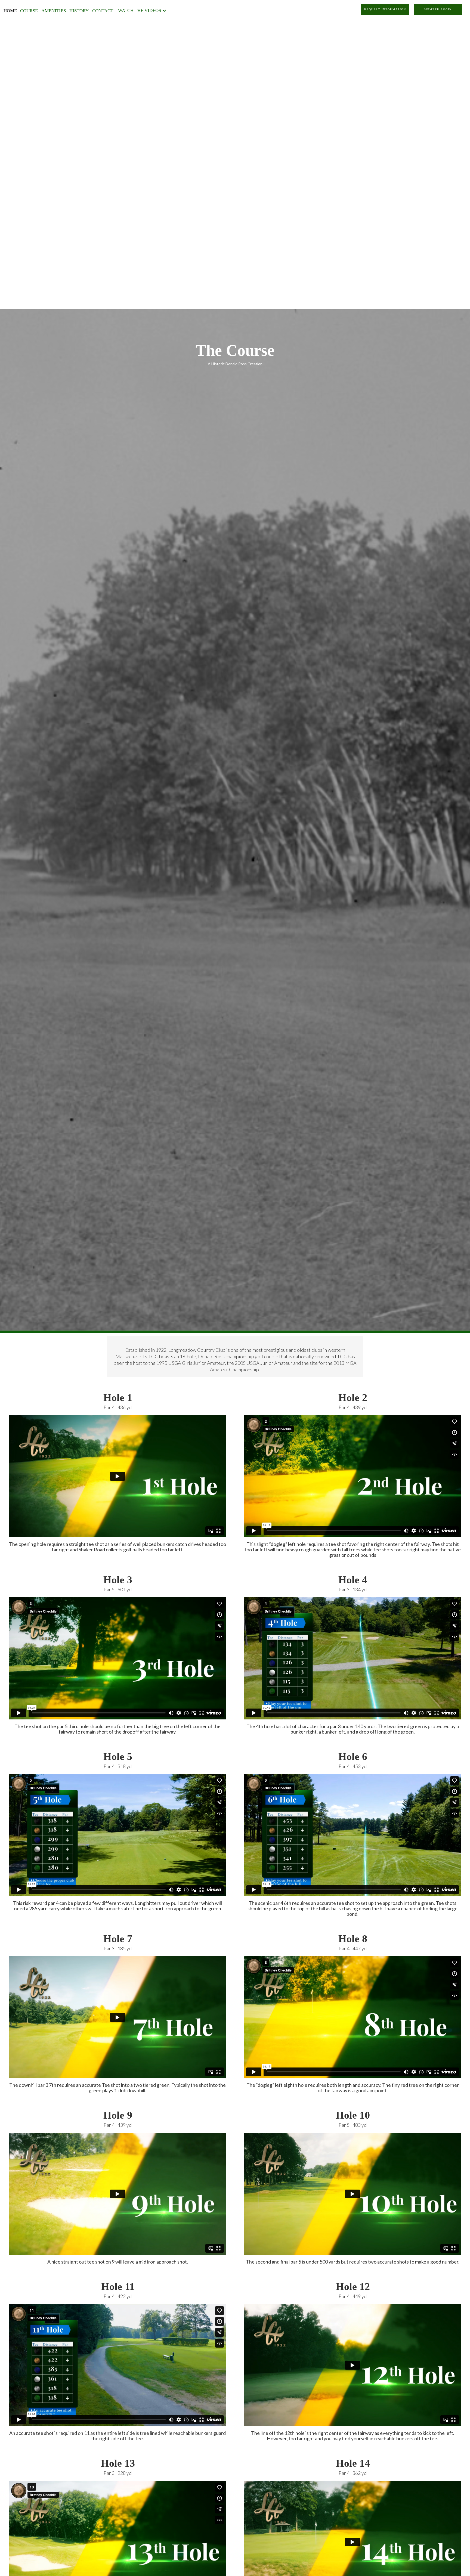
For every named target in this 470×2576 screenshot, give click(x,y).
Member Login (438, 9)
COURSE (29, 11)
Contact (103, 11)
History (79, 11)
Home (10, 11)
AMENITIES (54, 11)
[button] (143, 10)
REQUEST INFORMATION (385, 9)
